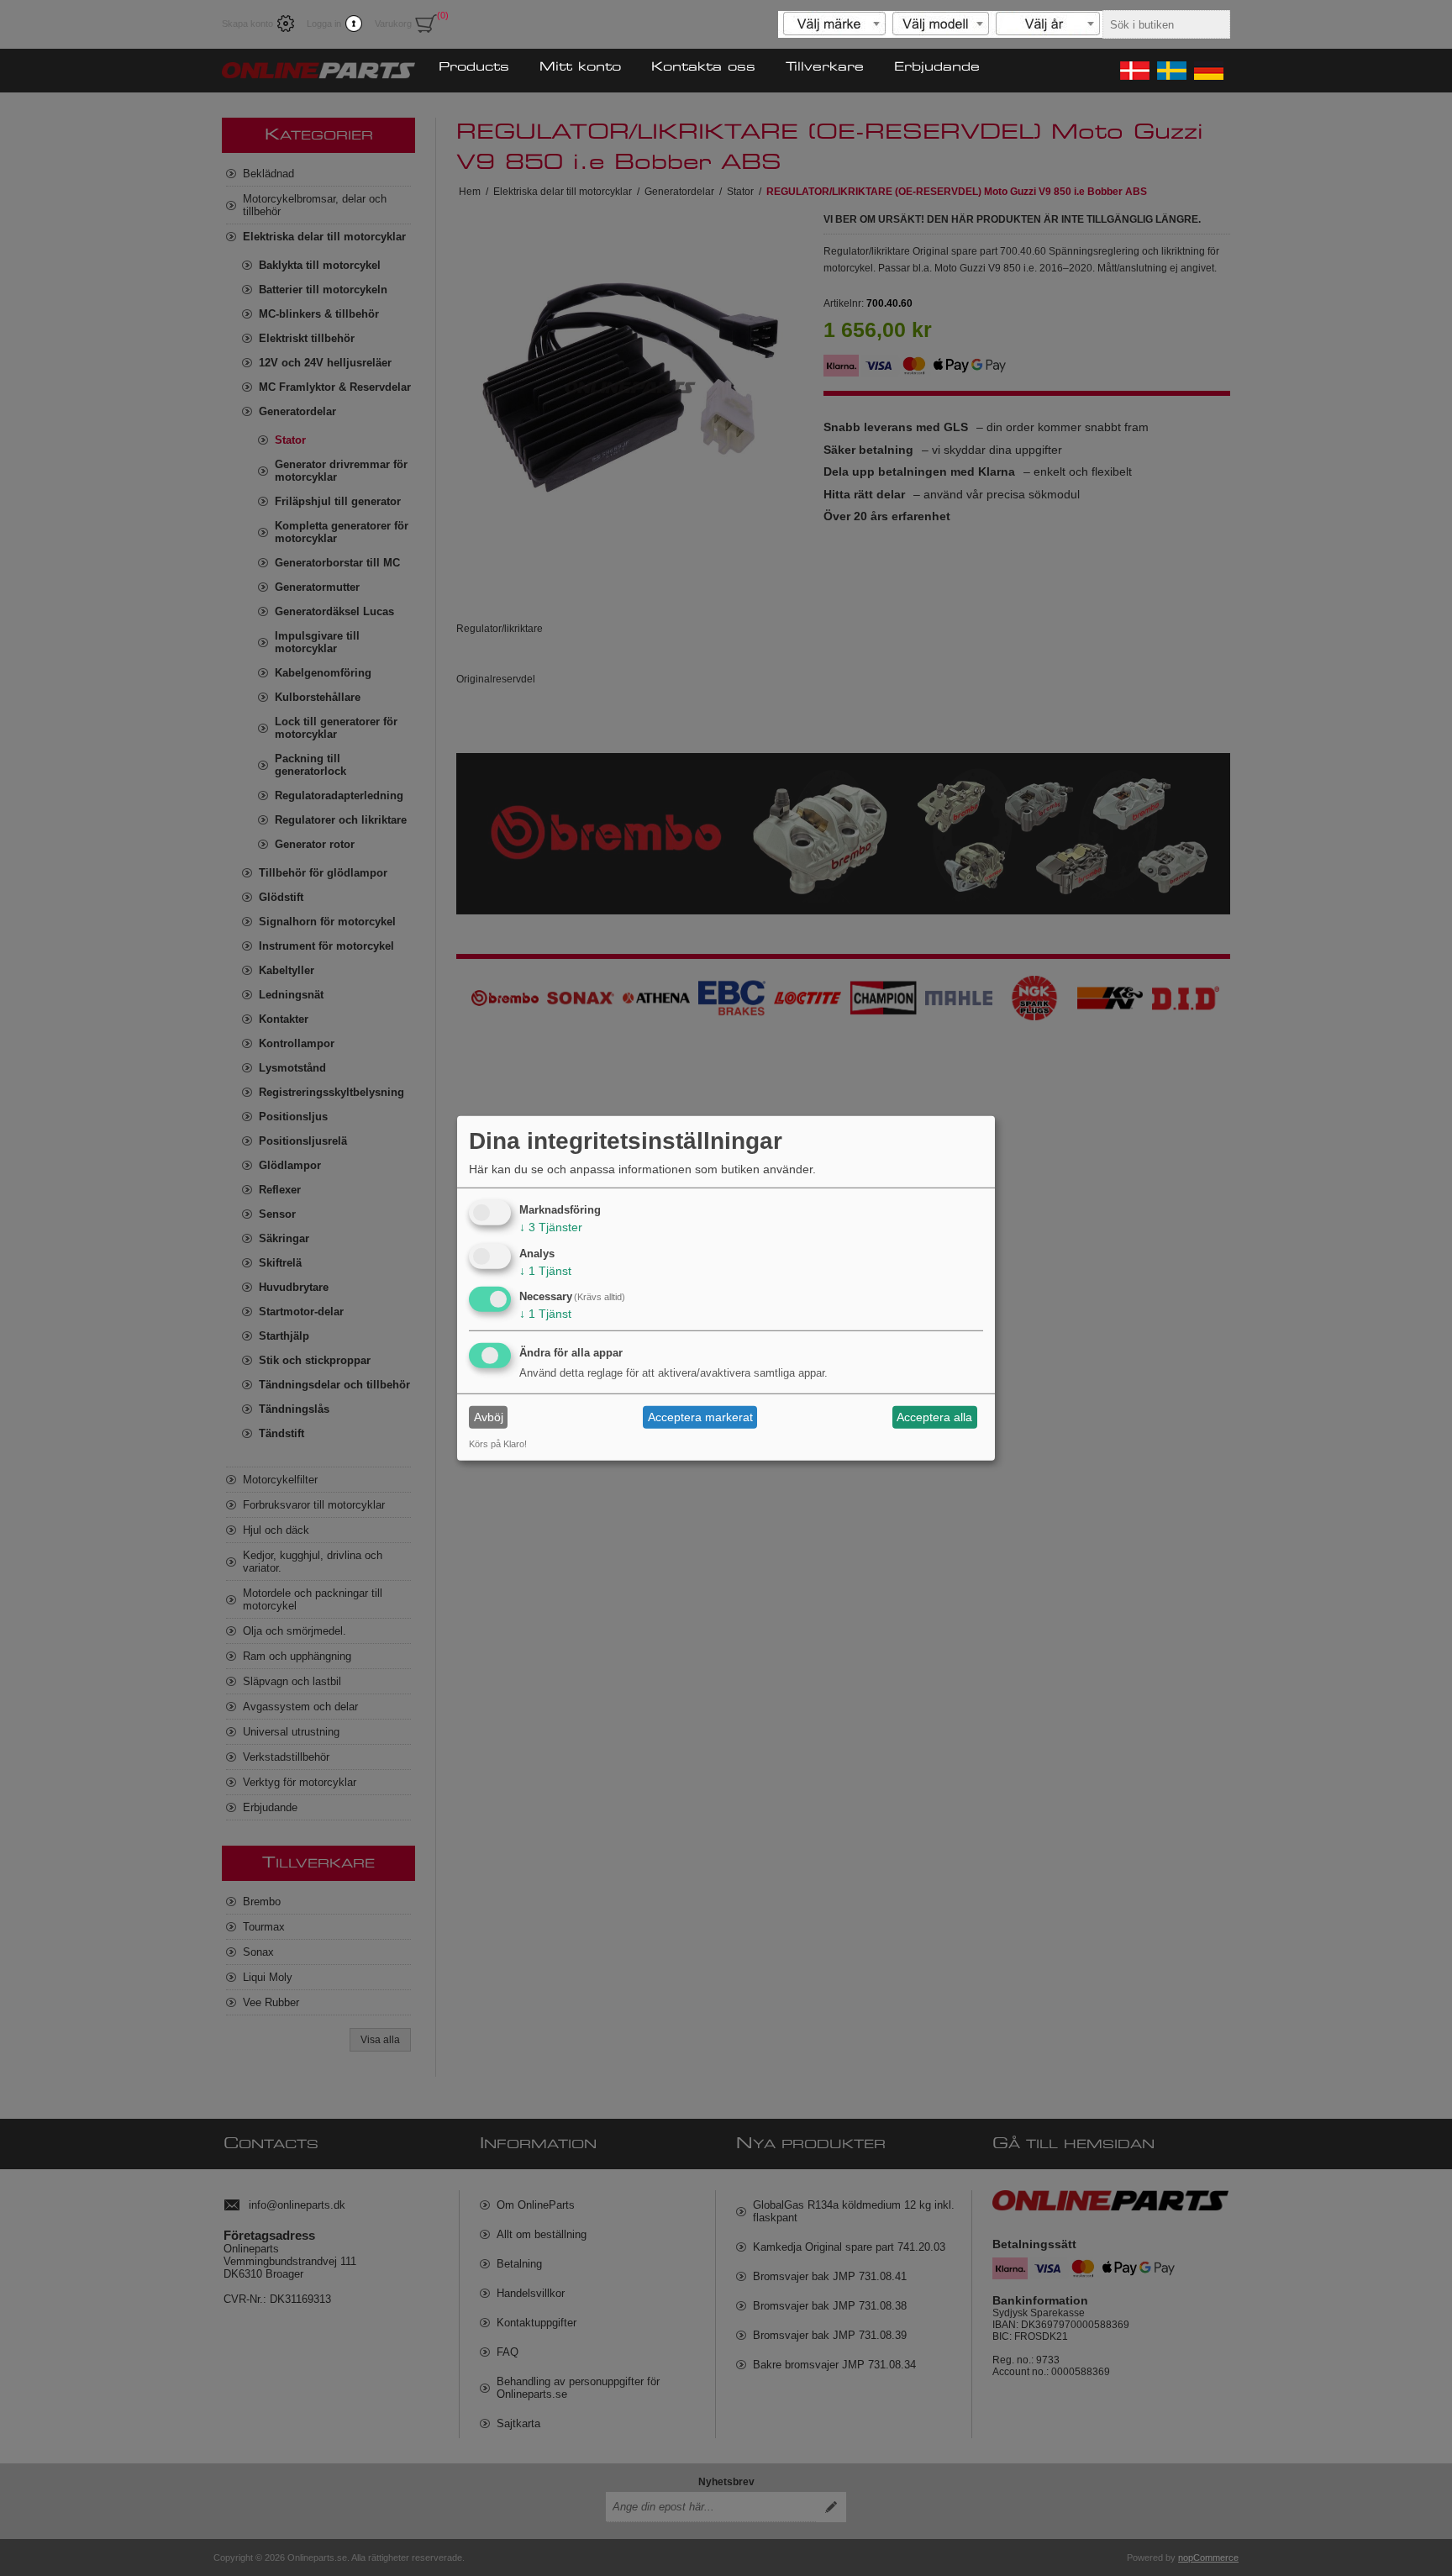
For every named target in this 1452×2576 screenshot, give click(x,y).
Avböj (489, 1417)
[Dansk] (1134, 71)
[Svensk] (1171, 71)
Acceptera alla (934, 1417)
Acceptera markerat (700, 1417)
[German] (1207, 71)
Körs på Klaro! (498, 1444)
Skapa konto (247, 24)
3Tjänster (551, 1227)
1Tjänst (545, 1270)
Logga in (324, 24)
